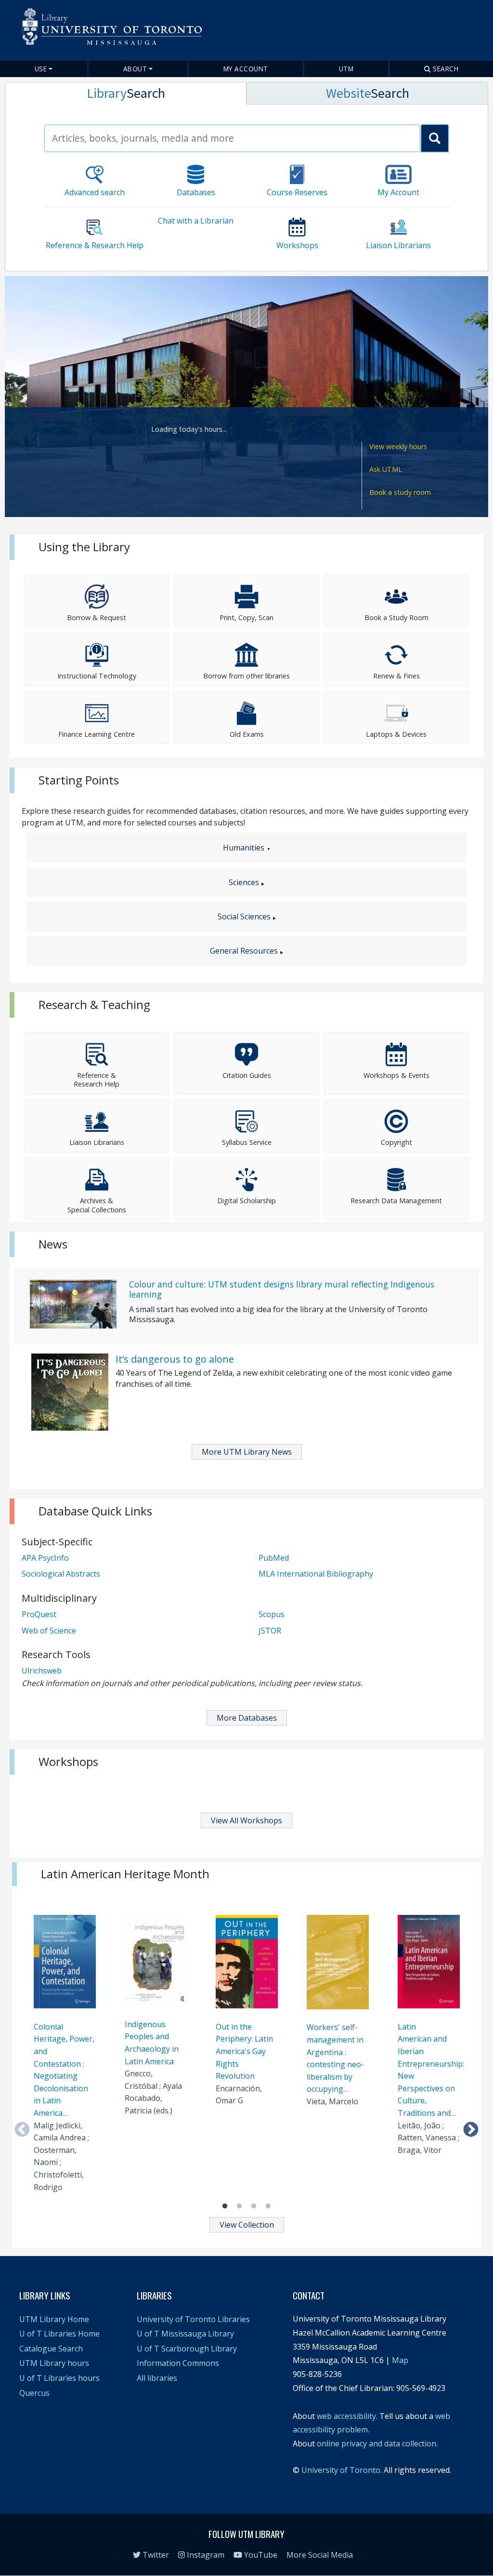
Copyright (396, 1142)
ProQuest (39, 1614)
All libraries (157, 2378)
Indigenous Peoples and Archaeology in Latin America (152, 2043)
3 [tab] (254, 2206)
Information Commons (178, 2363)
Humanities (244, 848)
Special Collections (97, 1210)
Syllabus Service (247, 1142)
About (135, 69)
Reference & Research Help (95, 245)
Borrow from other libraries (246, 676)
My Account (246, 69)
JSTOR (270, 1631)
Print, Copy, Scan (246, 617)
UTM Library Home (54, 2319)
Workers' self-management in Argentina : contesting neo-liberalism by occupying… (335, 2058)
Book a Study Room (396, 617)
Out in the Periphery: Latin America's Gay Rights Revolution (244, 2051)
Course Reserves (297, 192)
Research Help (97, 1084)
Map (400, 2360)
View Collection (247, 2225)
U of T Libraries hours (59, 2378)
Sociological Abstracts (61, 1574)
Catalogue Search (51, 2349)
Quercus (34, 2393)
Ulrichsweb (42, 1671)
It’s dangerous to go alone (175, 1359)
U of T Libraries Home (59, 2334)
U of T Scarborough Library (187, 2349)
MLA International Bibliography (316, 1574)
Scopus (272, 1614)
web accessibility (346, 2416)
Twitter (155, 2555)
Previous (22, 2130)
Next (471, 2130)
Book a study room (400, 492)
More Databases (247, 1718)
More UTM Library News (247, 1452)
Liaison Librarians (398, 245)
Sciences (244, 882)
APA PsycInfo (45, 1558)
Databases (196, 192)
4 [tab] (268, 2206)
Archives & (97, 1201)
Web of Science (49, 1631)
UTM (346, 69)
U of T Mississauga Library (185, 2334)
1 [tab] (225, 2206)
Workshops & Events (396, 1075)
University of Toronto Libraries (193, 2319)
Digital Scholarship (246, 1201)
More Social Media (320, 2555)
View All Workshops (246, 1820)
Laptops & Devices (396, 734)
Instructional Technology (97, 676)
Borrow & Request (97, 617)
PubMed (274, 1558)
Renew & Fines (396, 676)
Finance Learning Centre (97, 734)
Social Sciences (244, 916)
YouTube (260, 2555)
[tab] (126, 93)
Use (41, 69)
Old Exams (247, 734)
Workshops (297, 245)
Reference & (97, 1075)
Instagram (205, 2555)
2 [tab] (239, 2206)
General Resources (244, 951)
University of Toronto (341, 2470)
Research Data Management (396, 1201)
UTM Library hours (54, 2363)
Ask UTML (386, 469)
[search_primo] (435, 138)
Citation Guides (247, 1075)
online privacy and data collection (376, 2443)
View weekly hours (398, 446)
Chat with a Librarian (196, 221)
